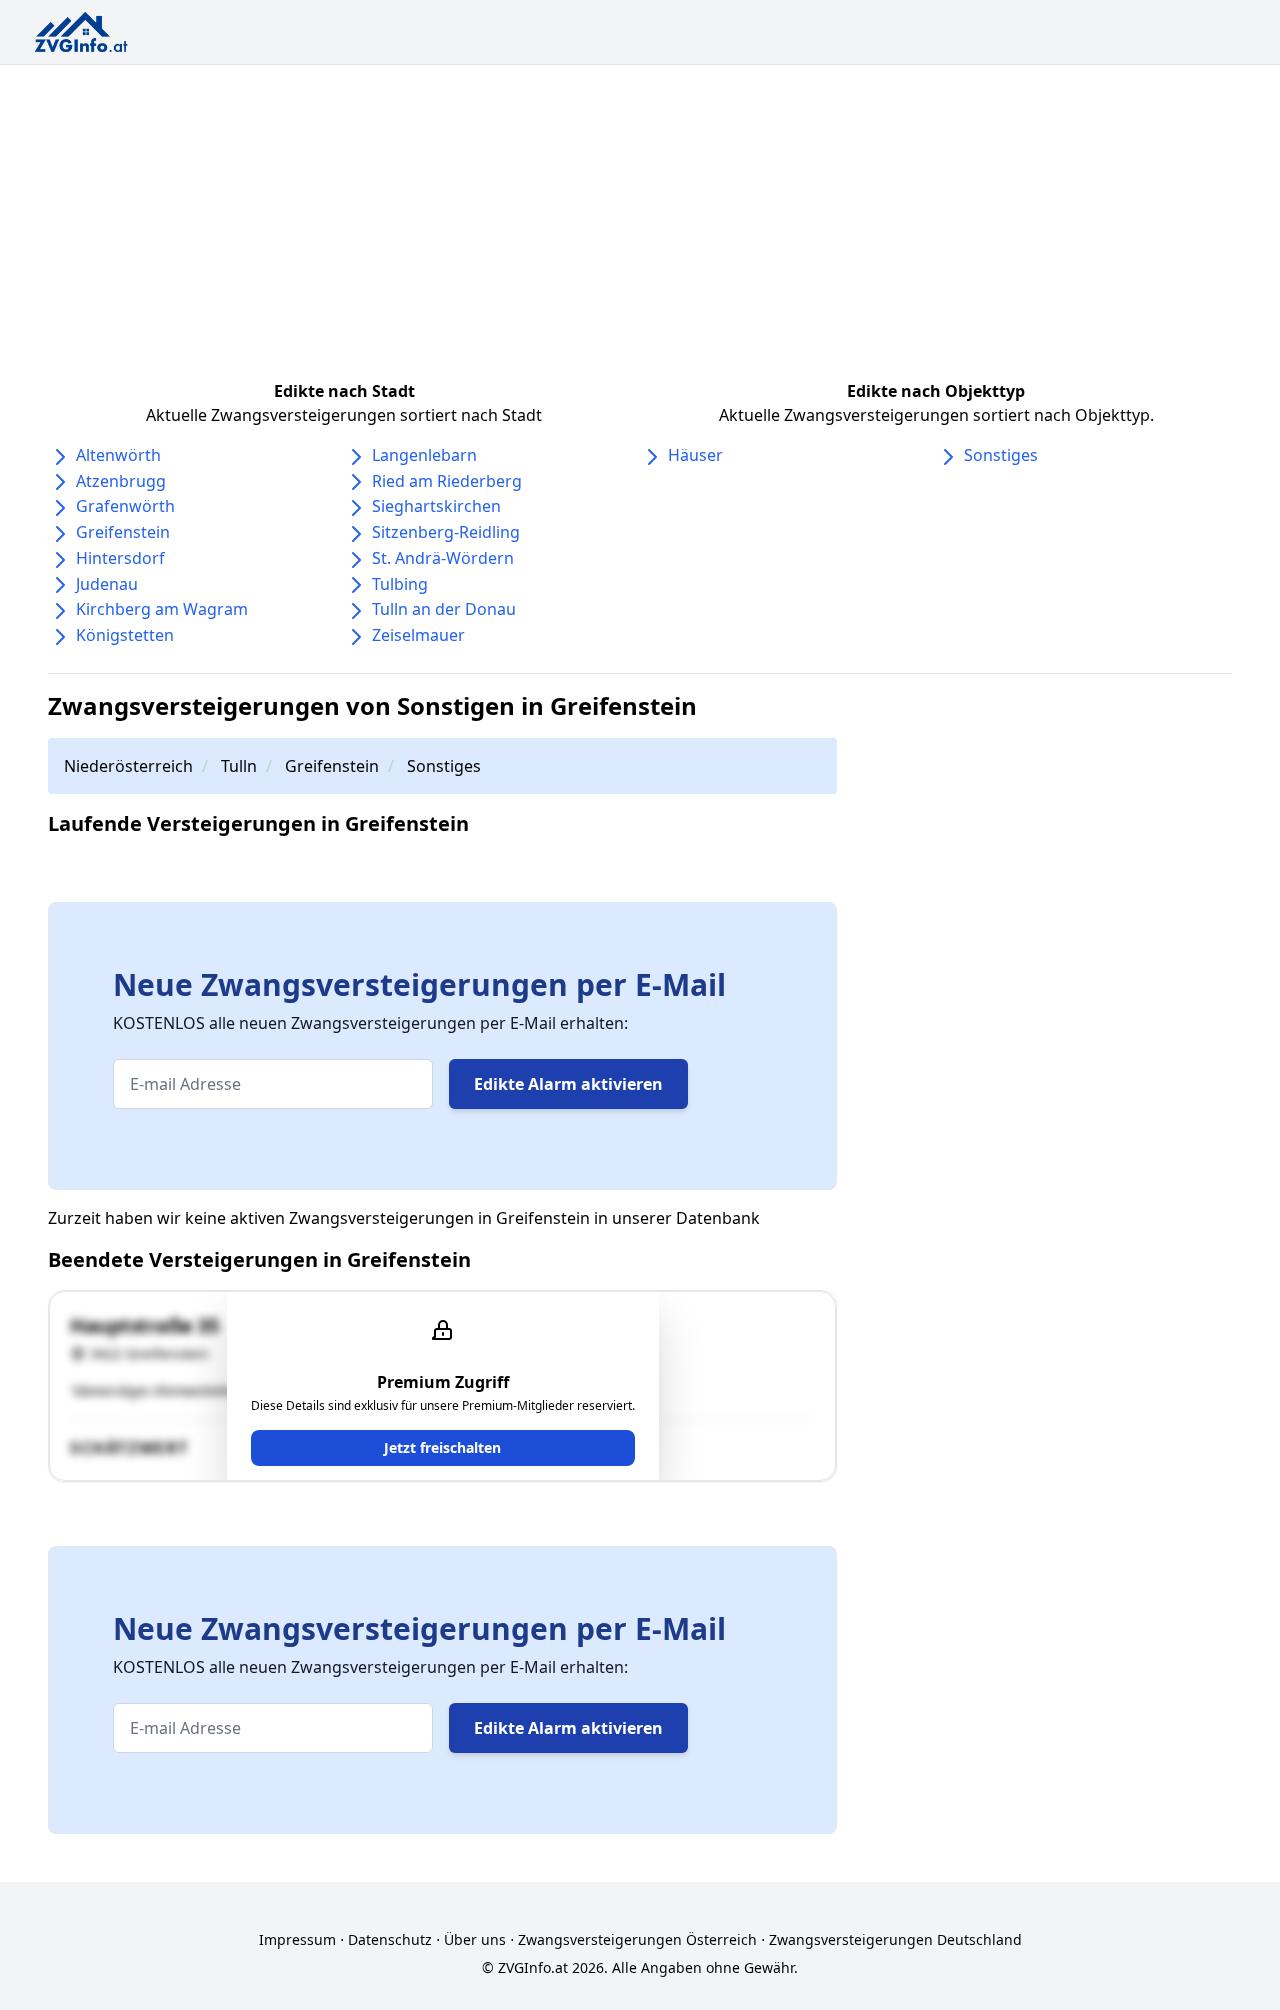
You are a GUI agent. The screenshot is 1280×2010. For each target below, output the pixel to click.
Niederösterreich (128, 766)
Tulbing (400, 584)
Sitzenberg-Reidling (446, 532)
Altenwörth (118, 455)
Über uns (475, 1939)
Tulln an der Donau (444, 609)
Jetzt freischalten (442, 1447)
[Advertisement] (640, 215)
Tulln (239, 766)
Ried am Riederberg (447, 481)
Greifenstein (123, 532)
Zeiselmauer (418, 635)
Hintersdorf (120, 558)
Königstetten (125, 635)
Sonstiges (1001, 455)
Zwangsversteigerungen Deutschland (895, 1939)
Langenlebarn (424, 455)
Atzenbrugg (121, 481)
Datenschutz (390, 1939)
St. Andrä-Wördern (443, 558)
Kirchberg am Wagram (162, 609)
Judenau (107, 584)
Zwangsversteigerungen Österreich (637, 1939)
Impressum (297, 1939)
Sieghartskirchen (436, 506)
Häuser (695, 455)
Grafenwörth (125, 506)
